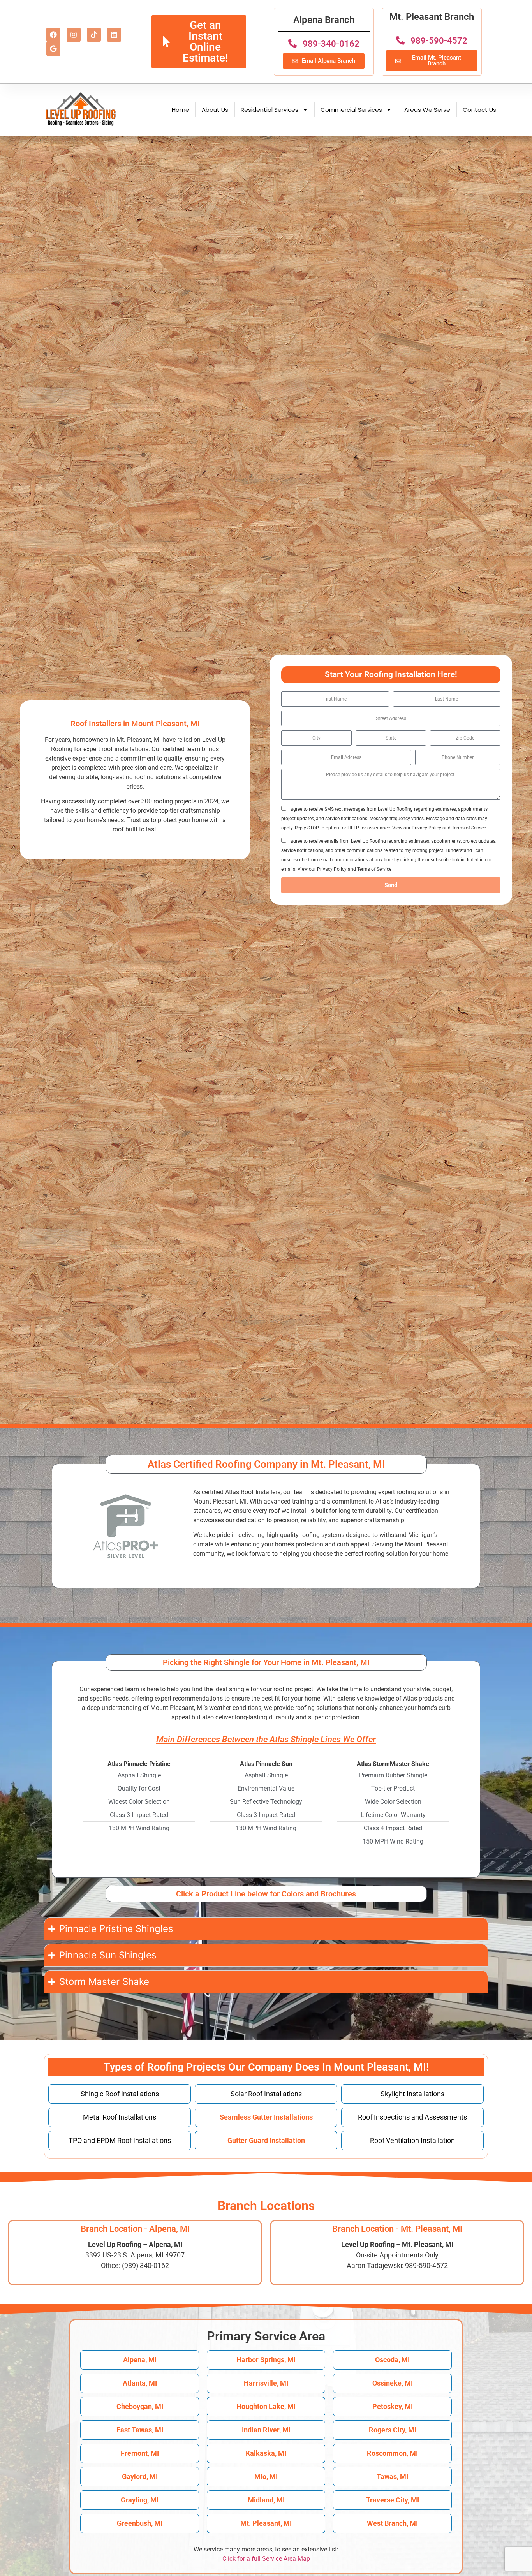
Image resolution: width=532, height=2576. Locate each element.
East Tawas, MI (140, 2430)
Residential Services (270, 110)
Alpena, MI (140, 2360)
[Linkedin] (114, 35)
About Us (215, 110)
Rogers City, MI (393, 2430)
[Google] (53, 49)
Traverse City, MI (393, 2500)
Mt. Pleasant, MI (266, 2523)
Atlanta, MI (140, 2383)
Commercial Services (351, 110)
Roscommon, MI (392, 2453)
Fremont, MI (140, 2453)
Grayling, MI (140, 2500)
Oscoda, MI (392, 2360)
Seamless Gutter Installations (266, 2117)
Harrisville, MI (266, 2383)
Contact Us (479, 110)
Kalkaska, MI (266, 2453)
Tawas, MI (392, 2477)
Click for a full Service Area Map (266, 2559)
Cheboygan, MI (140, 2406)
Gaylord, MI (140, 2477)
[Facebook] (53, 35)
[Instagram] (74, 35)
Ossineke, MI (393, 2383)
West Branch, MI (392, 2523)
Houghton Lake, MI (266, 2406)
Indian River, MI (266, 2430)
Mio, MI (266, 2477)
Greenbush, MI (140, 2523)
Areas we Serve (427, 110)
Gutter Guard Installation (266, 2140)
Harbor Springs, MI (266, 2360)
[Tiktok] (94, 35)
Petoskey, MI (393, 2406)
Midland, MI (266, 2500)
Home (181, 110)
